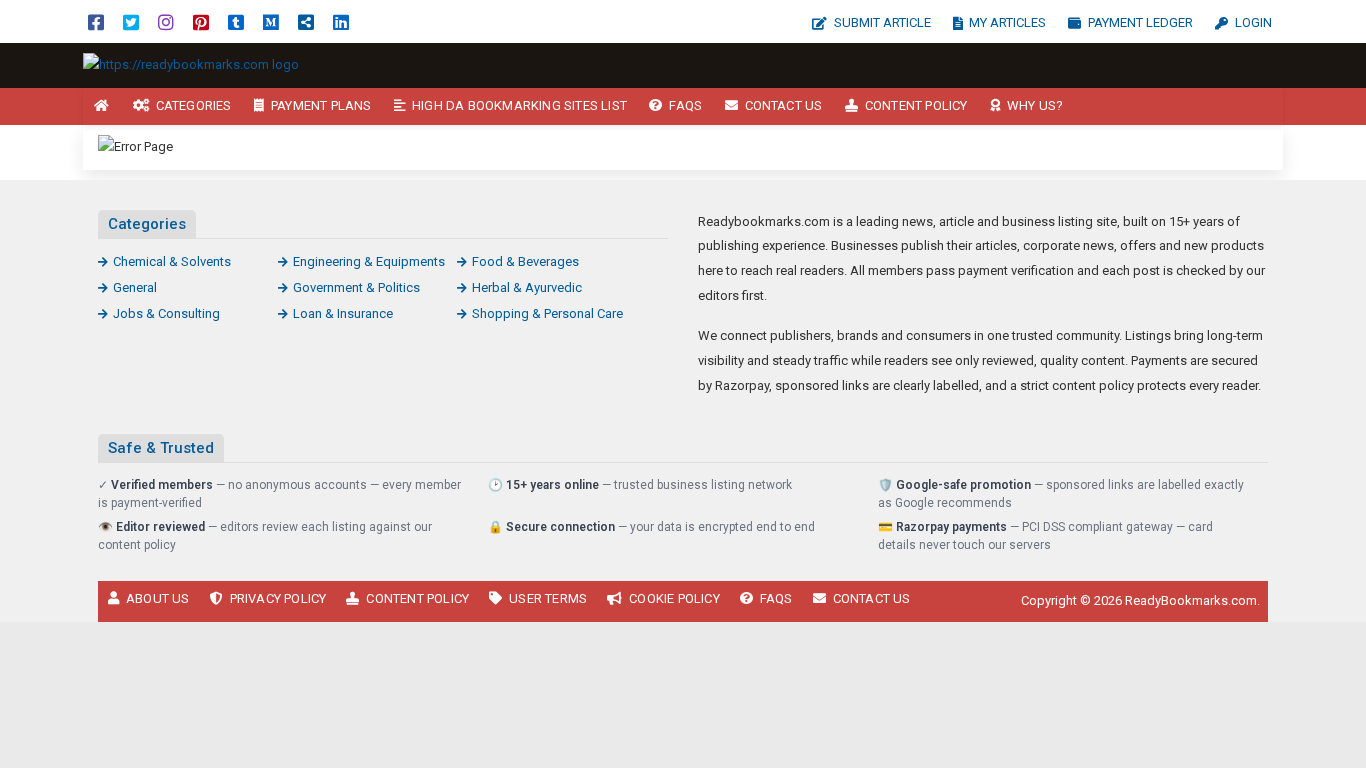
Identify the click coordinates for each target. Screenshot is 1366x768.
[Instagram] (166, 21)
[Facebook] (96, 21)
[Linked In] (341, 21)
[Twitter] (131, 21)
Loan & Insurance (343, 313)
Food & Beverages (525, 261)
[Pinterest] (201, 21)
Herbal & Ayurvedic (527, 287)
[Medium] (271, 21)
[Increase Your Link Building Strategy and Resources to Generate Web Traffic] (191, 64)
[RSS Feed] (306, 21)
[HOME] (102, 106)
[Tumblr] (236, 21)
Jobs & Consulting (166, 313)
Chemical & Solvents (172, 261)
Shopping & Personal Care (547, 313)
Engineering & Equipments (369, 261)
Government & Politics (356, 287)
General (135, 287)
